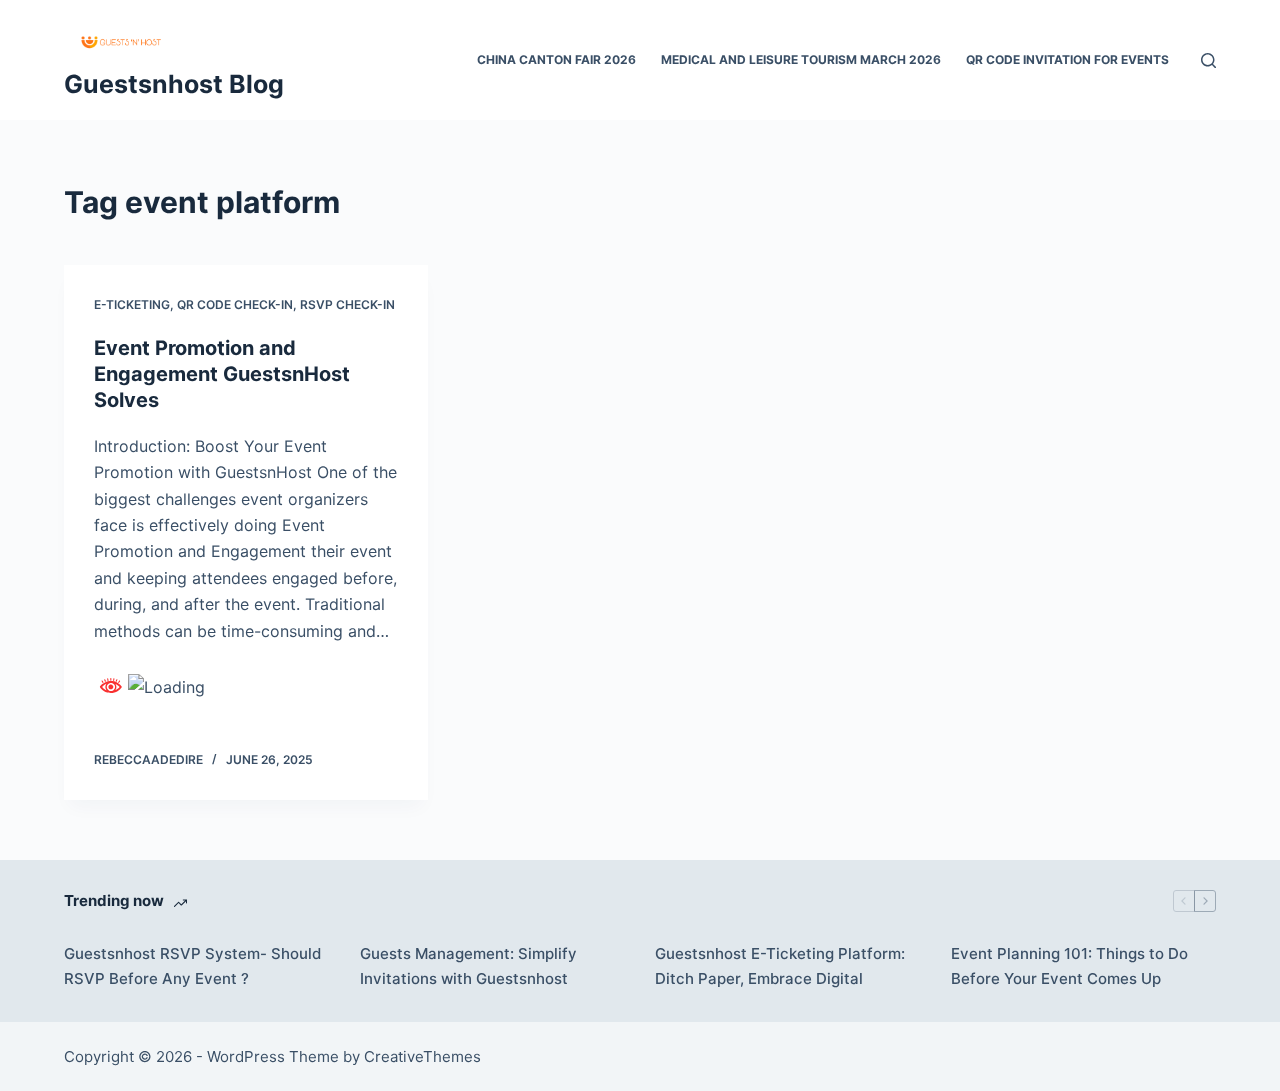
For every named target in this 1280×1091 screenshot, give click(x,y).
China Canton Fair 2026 (556, 59)
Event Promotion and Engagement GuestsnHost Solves (222, 374)
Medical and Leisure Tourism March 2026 (801, 59)
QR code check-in (235, 304)
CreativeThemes (422, 1056)
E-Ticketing (132, 304)
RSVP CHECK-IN (347, 304)
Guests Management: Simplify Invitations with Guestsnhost (468, 966)
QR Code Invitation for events (1067, 59)
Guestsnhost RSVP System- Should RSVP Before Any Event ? (192, 966)
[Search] (1208, 60)
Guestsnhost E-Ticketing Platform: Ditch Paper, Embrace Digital (780, 966)
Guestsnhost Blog (174, 84)
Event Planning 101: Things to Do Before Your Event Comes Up (1069, 966)
